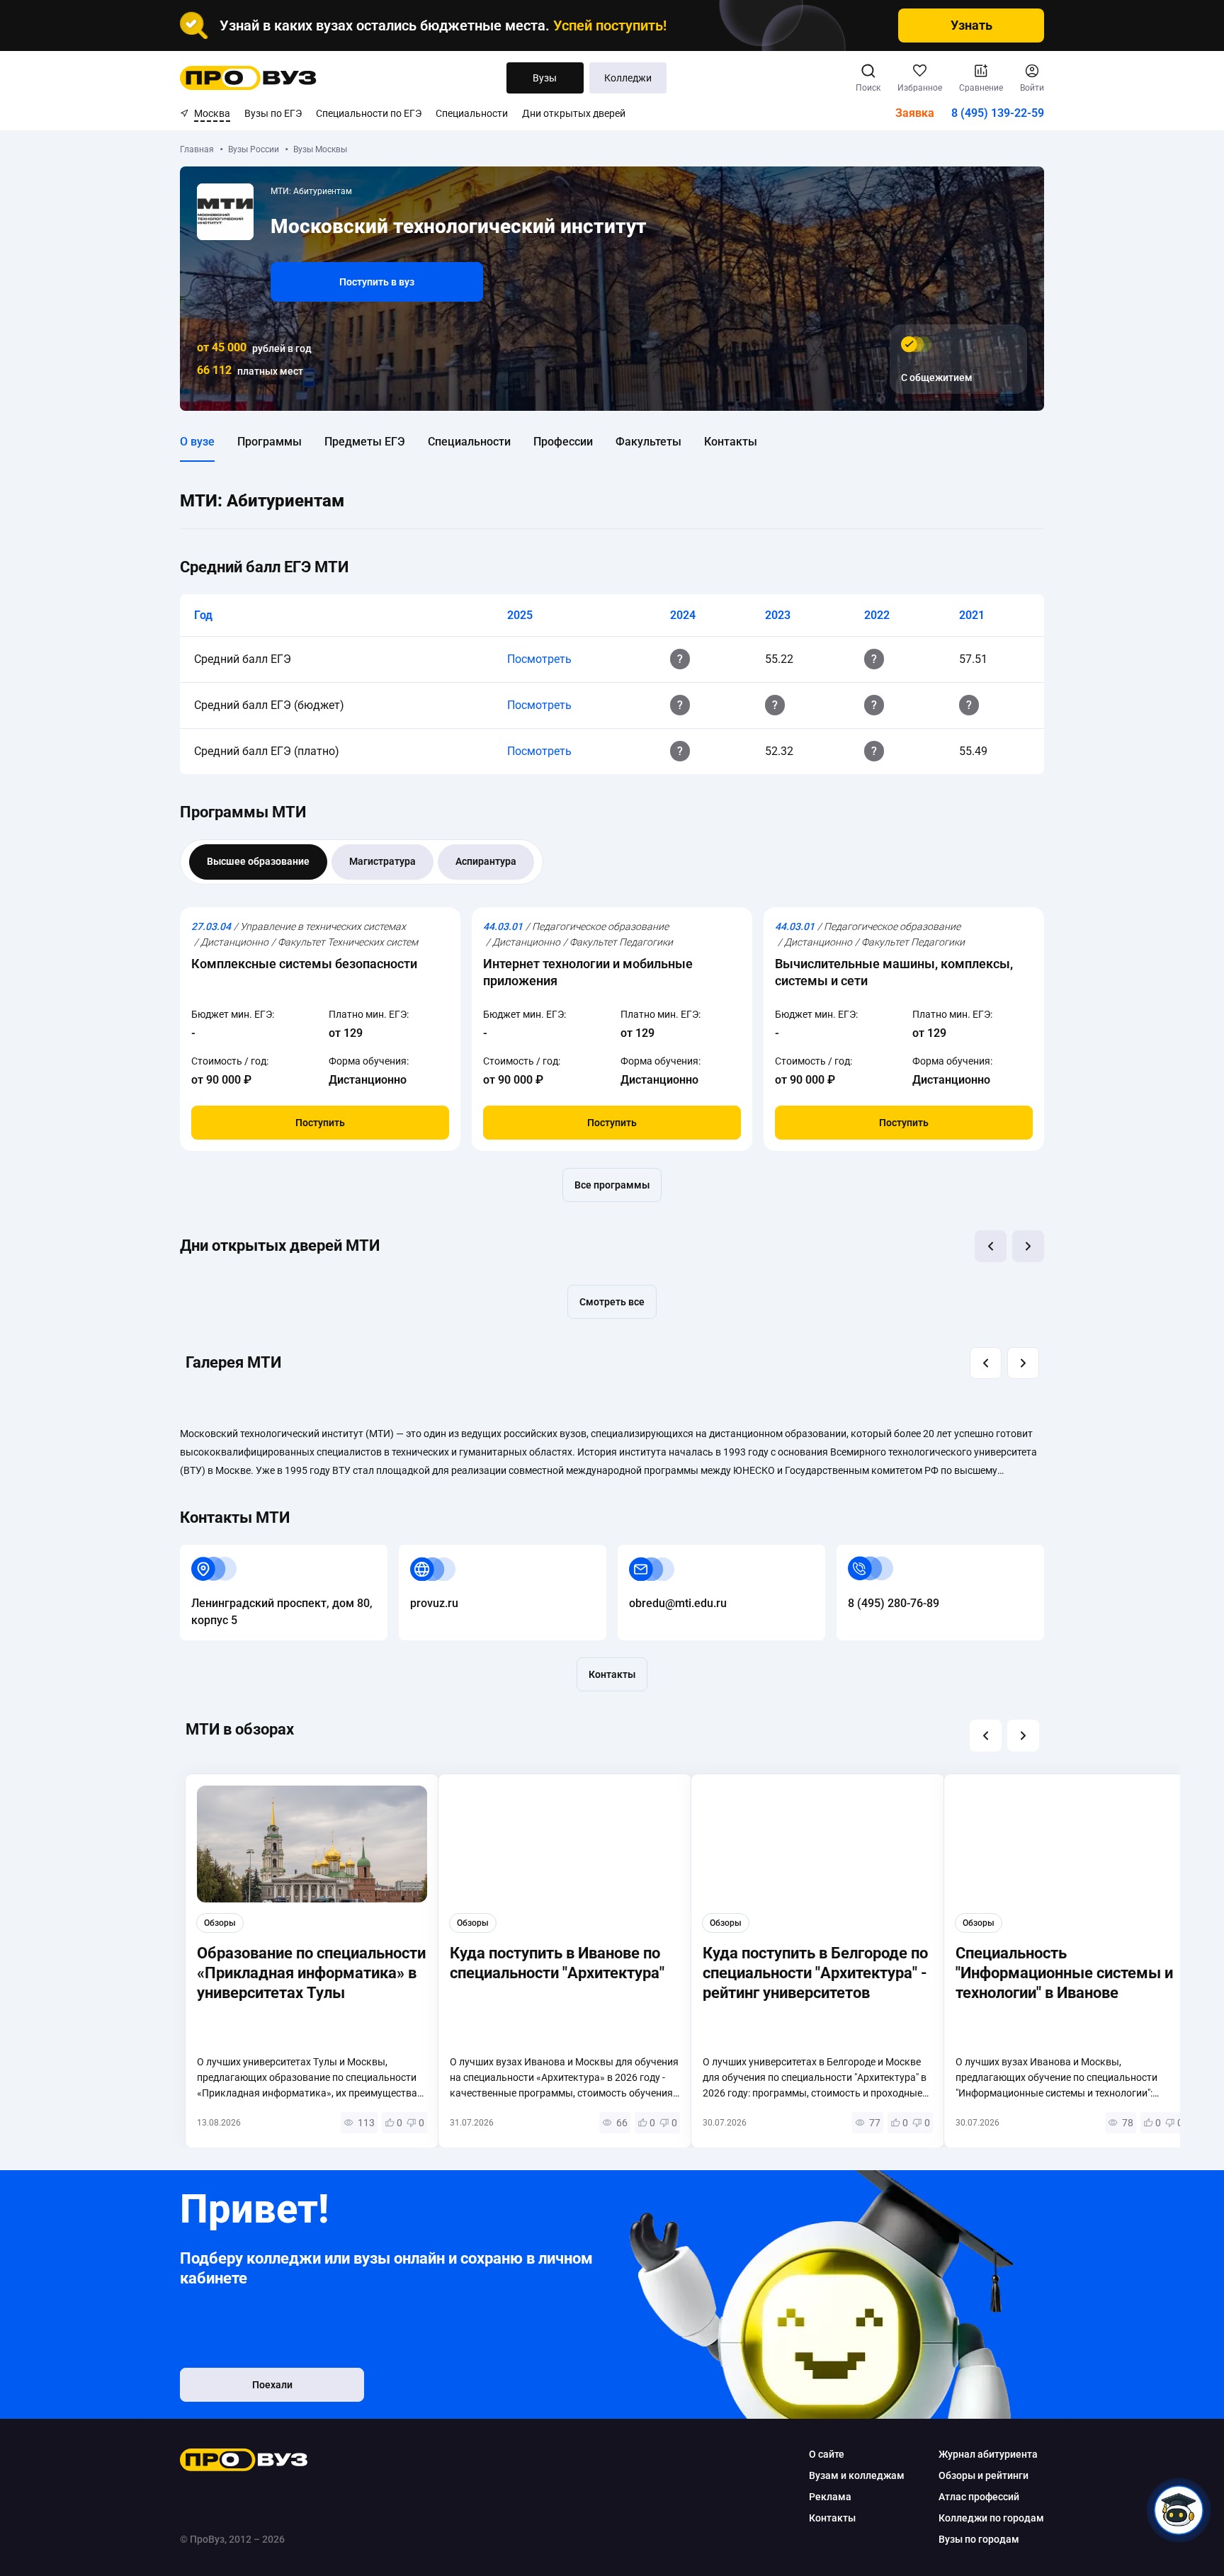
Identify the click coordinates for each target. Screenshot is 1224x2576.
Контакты (731, 442)
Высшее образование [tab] (258, 861)
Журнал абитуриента (988, 2454)
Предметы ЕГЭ (365, 442)
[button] (991, 1246)
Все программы (612, 1185)
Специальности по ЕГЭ (369, 113)
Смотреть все (612, 1302)
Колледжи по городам (991, 2518)
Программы (270, 442)
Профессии (563, 442)
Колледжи (628, 78)
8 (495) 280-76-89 (882, 1553)
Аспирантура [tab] (486, 861)
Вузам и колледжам (857, 2475)
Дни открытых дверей (574, 113)
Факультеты (648, 442)
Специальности (472, 113)
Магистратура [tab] (382, 861)
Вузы (545, 78)
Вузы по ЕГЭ (273, 113)
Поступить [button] (320, 1123)
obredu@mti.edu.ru (667, 1553)
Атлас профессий (979, 2497)
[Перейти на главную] (248, 78)
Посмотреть (539, 659)
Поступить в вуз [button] (377, 282)
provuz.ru (423, 1553)
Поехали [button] (272, 2385)
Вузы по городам (979, 2539)
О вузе (197, 442)
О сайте (827, 2454)
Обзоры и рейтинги (984, 2475)
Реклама (830, 2497)
